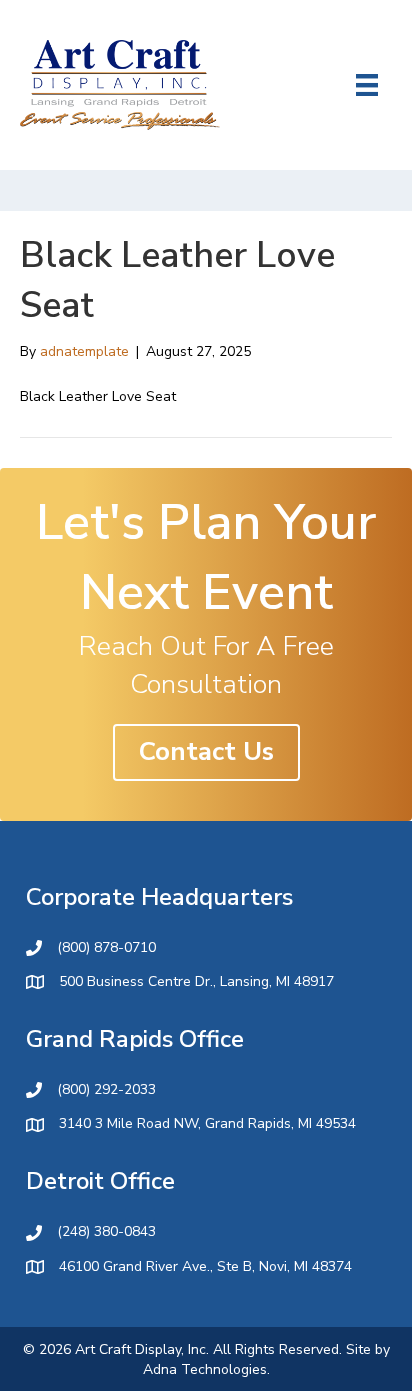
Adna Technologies (205, 1369)
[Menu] (367, 85)
